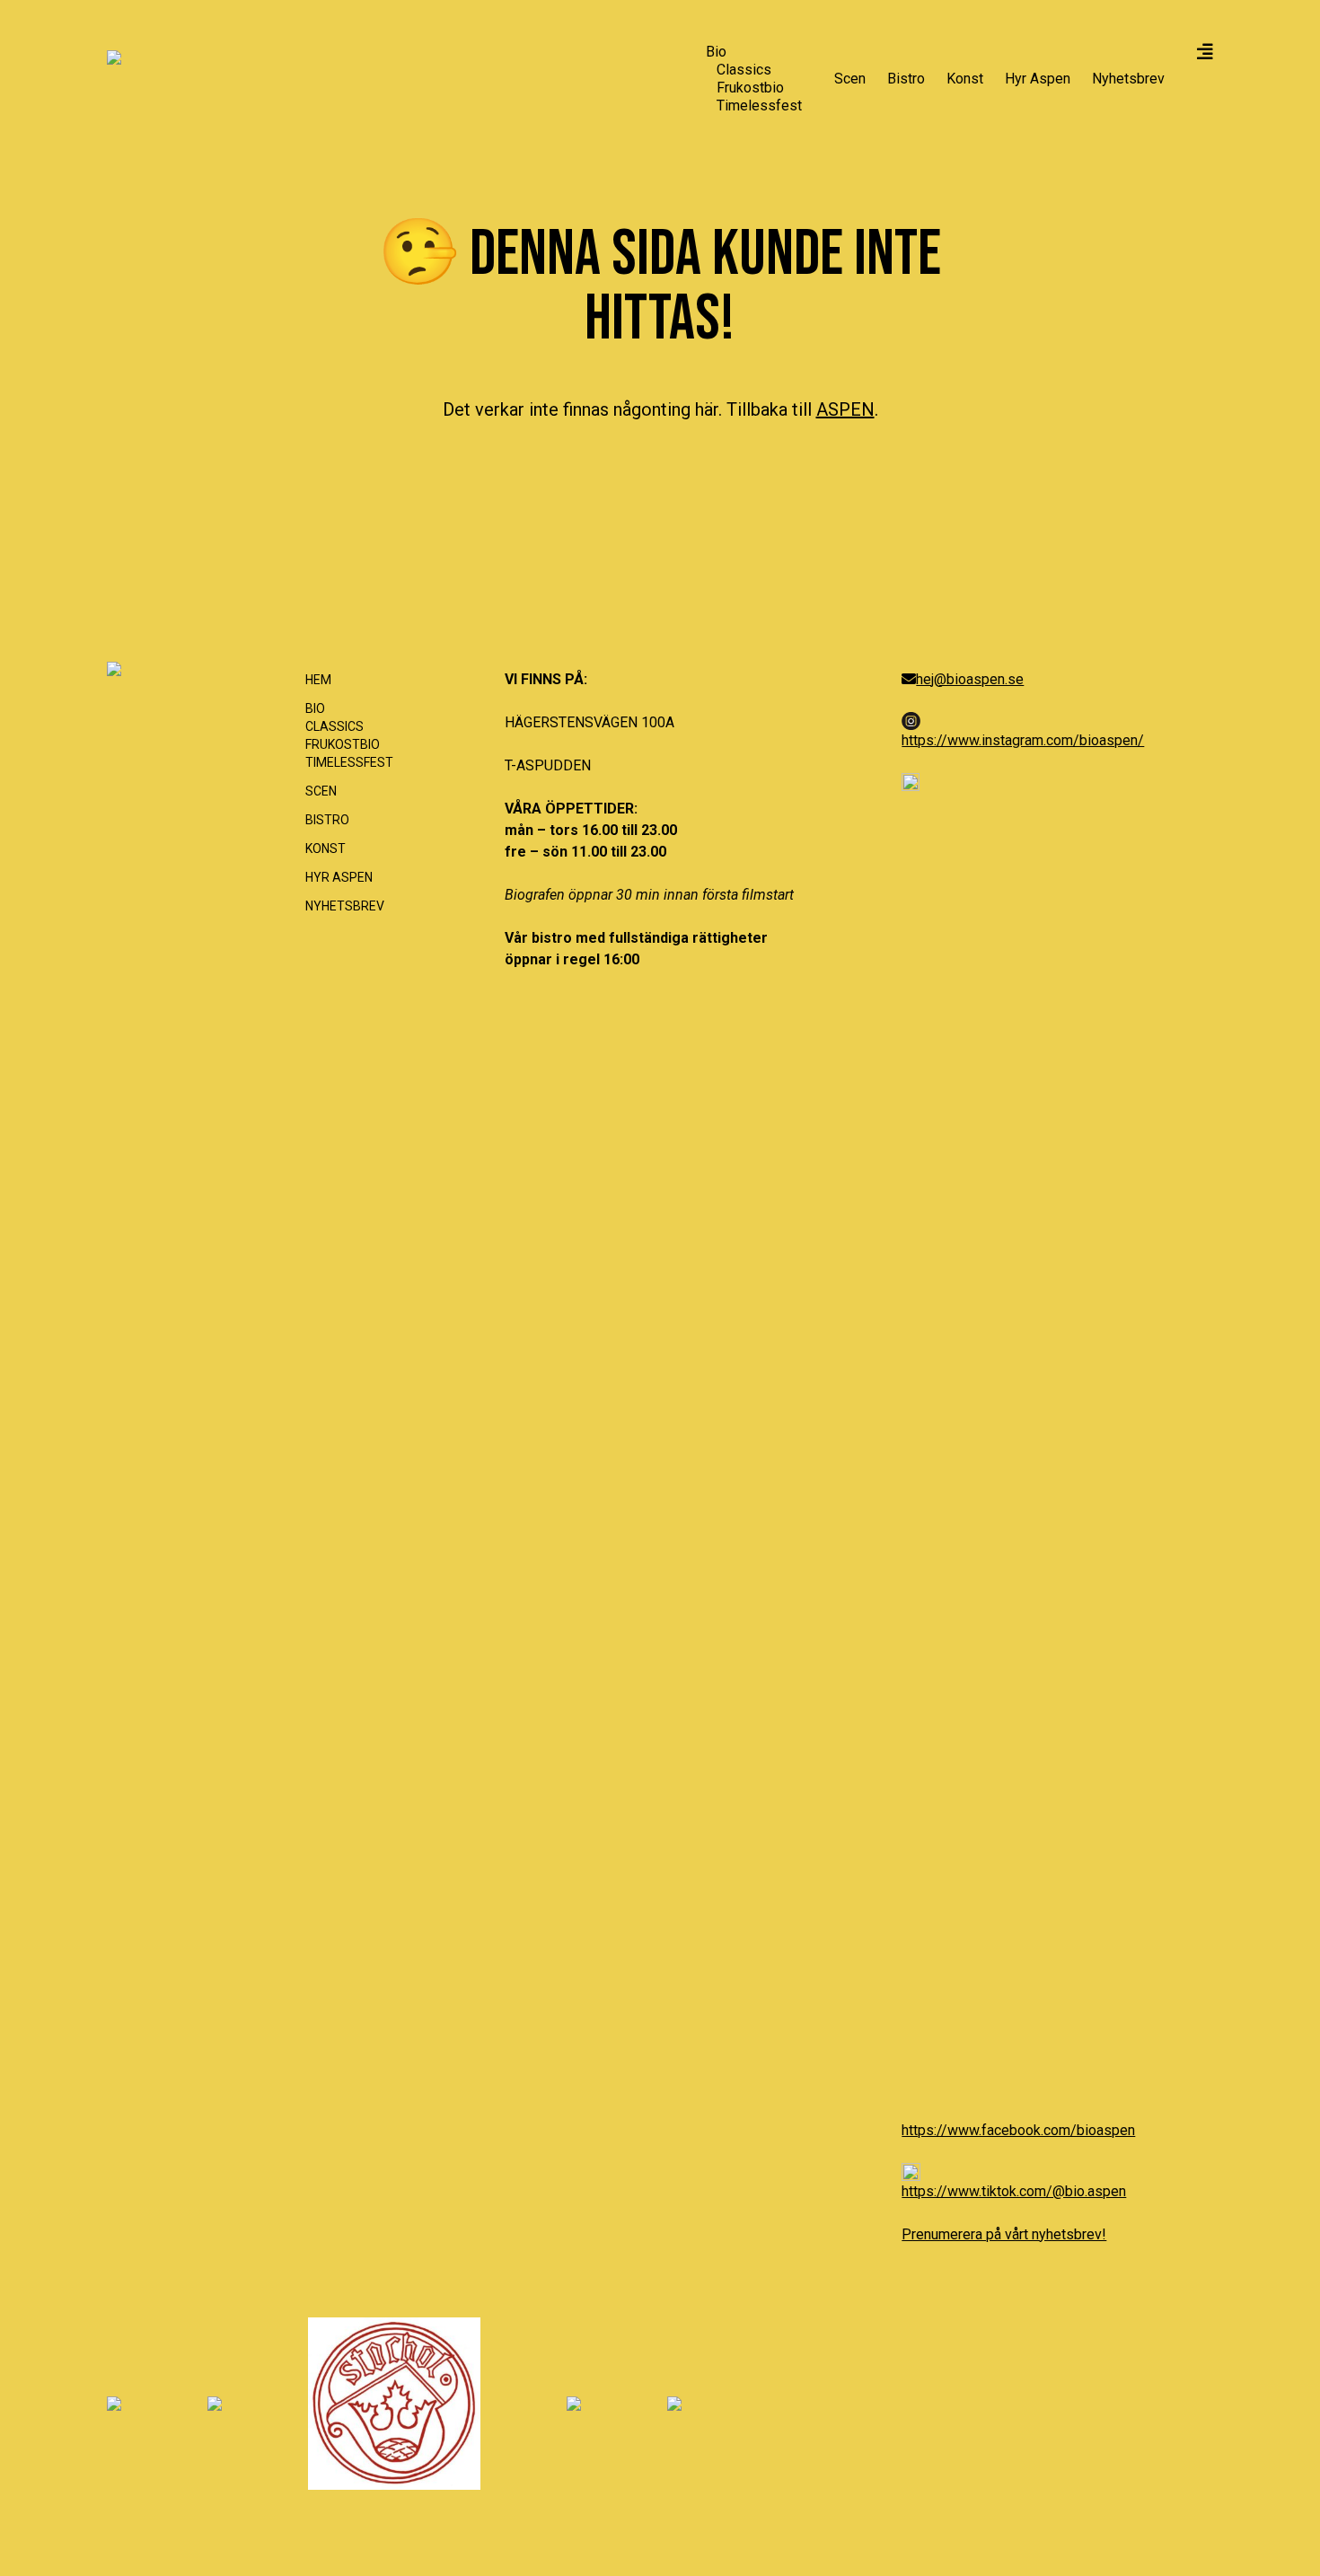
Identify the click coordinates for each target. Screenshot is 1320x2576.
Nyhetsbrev (1128, 79)
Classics (744, 70)
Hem (318, 680)
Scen (850, 79)
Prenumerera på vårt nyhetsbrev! (1004, 2234)
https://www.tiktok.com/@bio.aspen (1014, 2191)
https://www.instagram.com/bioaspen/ (1023, 740)
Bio (716, 52)
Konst (965, 79)
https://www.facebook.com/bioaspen (1018, 2130)
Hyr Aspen (1038, 79)
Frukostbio (750, 88)
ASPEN (845, 409)
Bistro (906, 79)
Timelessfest (759, 106)
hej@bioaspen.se (970, 679)
